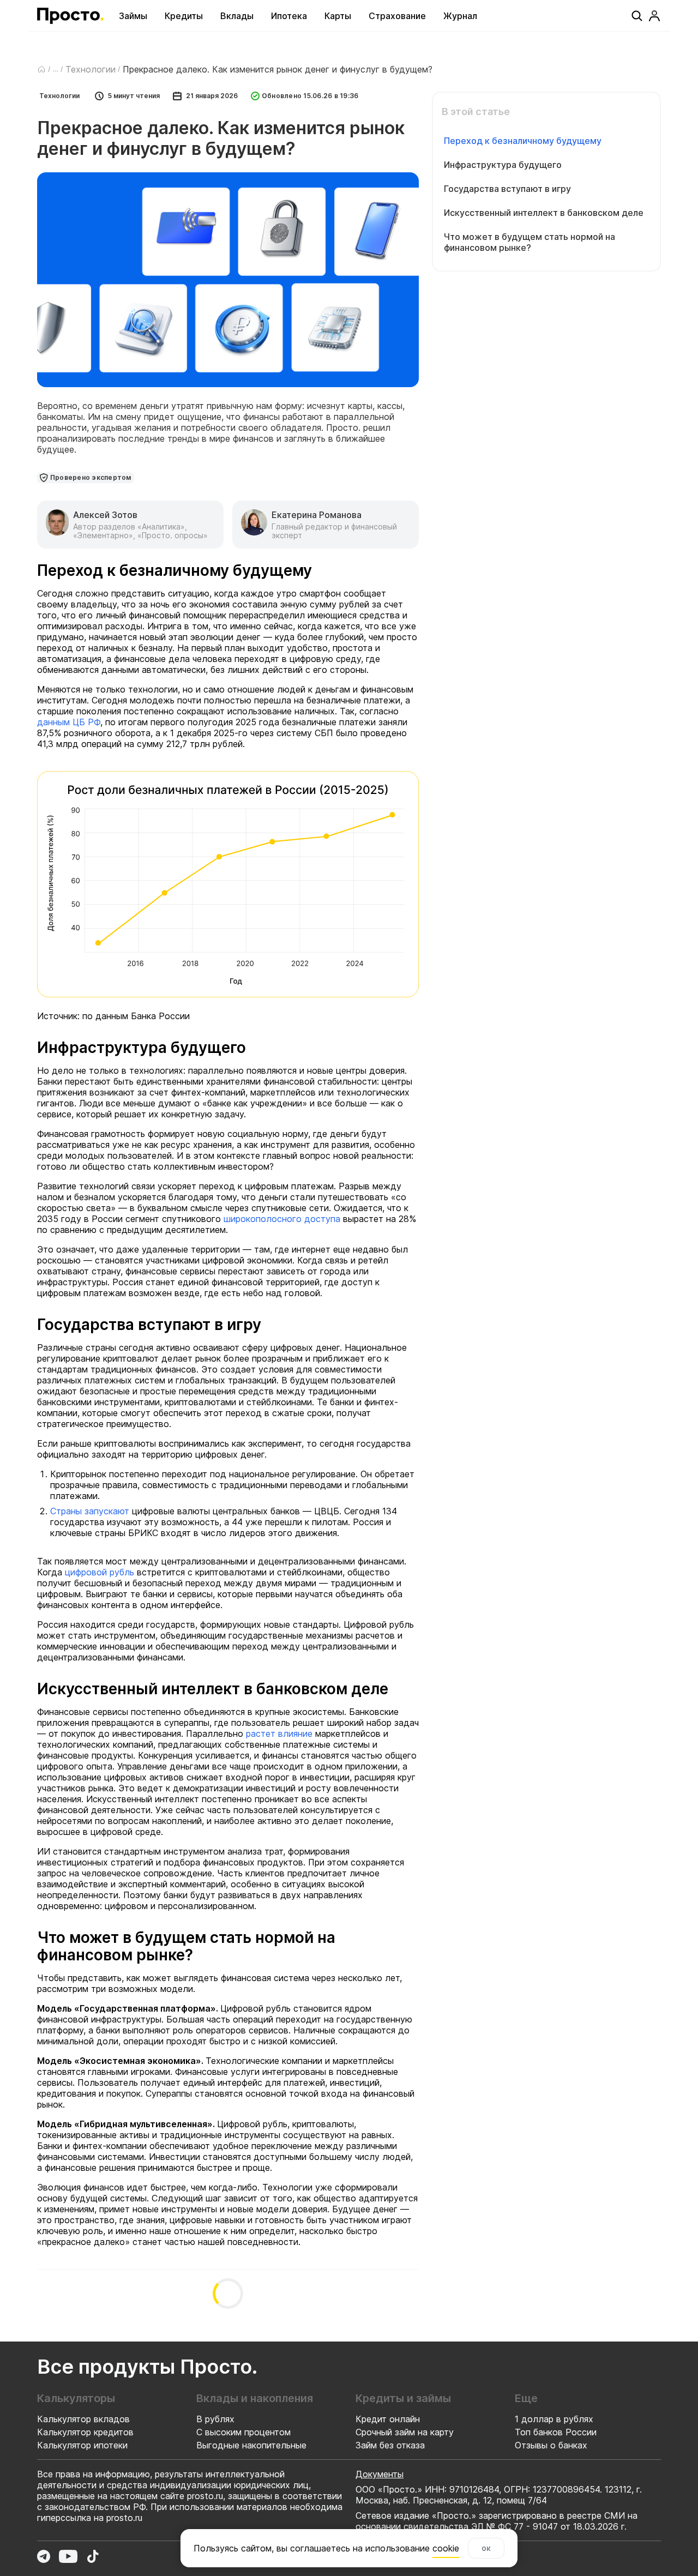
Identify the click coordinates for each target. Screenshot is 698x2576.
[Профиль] (654, 16)
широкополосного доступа (282, 1219)
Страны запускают (90, 1511)
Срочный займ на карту (405, 2432)
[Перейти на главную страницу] (70, 16)
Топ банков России (556, 2432)
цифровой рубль (100, 1572)
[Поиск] (637, 16)
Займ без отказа (390, 2445)
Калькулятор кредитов (85, 2432)
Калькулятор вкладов (83, 2419)
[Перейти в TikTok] (93, 2556)
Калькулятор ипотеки (82, 2445)
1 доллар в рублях (554, 2419)
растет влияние (279, 1734)
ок (486, 2548)
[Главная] (41, 69)
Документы (380, 2474)
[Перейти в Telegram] (44, 2556)
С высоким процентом (243, 2432)
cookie (446, 2548)
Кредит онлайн (388, 2419)
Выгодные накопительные (251, 2445)
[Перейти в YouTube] (68, 2556)
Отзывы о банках (551, 2445)
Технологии (91, 69)
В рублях (215, 2419)
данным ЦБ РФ (69, 722)
